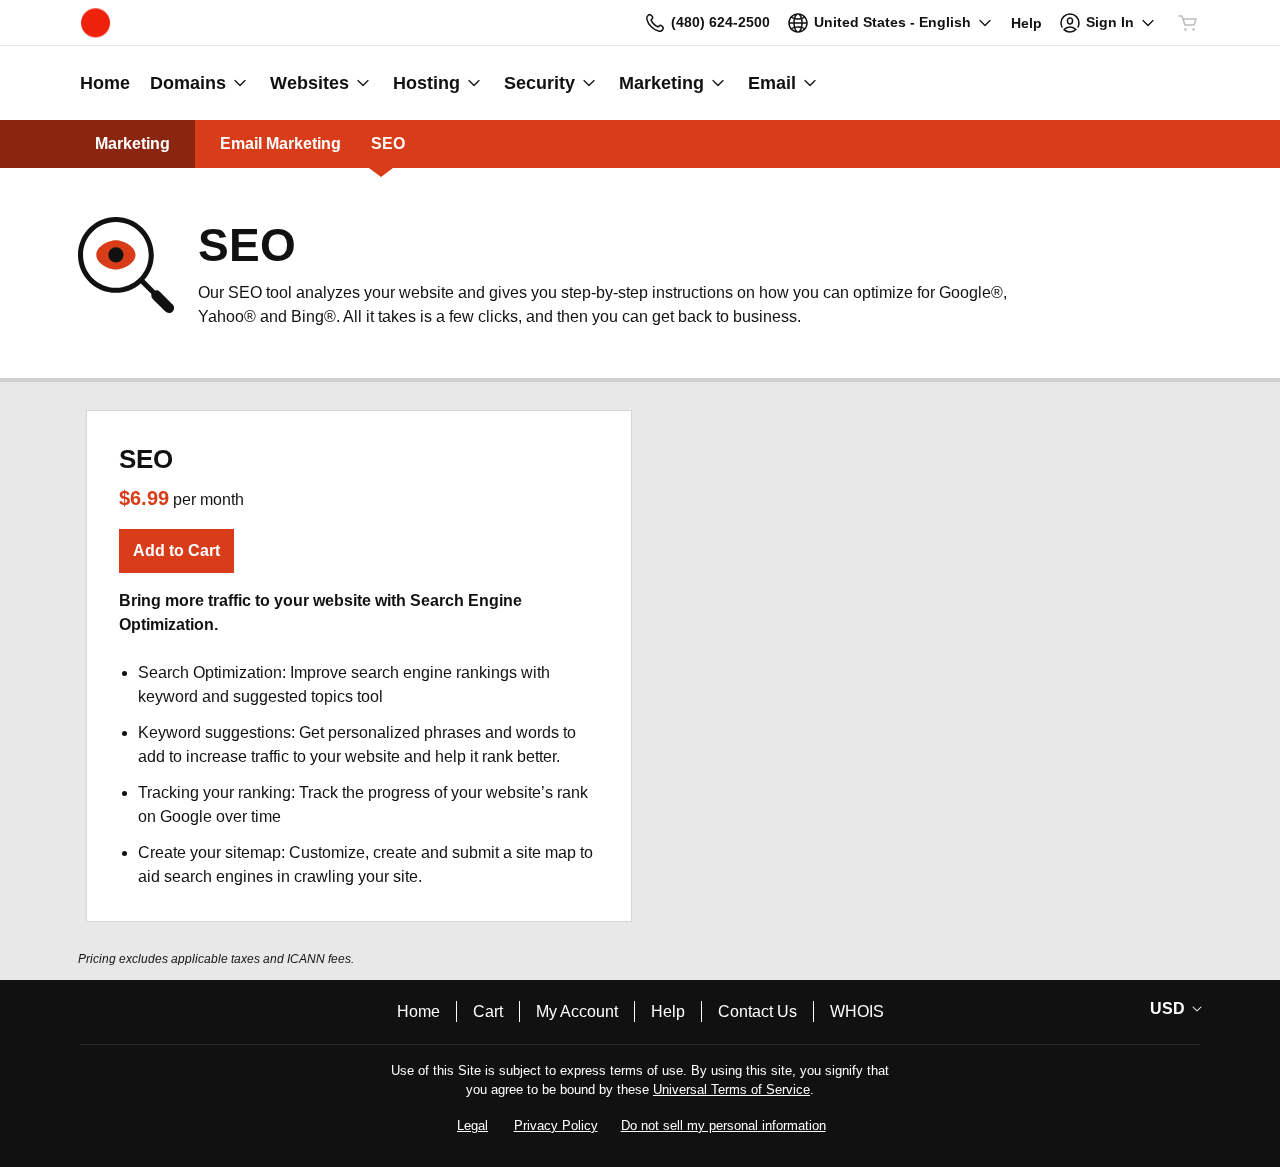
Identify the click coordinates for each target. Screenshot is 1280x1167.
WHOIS (857, 1011)
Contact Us (757, 1011)
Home (418, 1011)
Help (668, 1011)
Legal (472, 1125)
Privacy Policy (556, 1125)
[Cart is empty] (1188, 23)
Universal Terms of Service (731, 1089)
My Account (577, 1011)
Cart (488, 1011)
